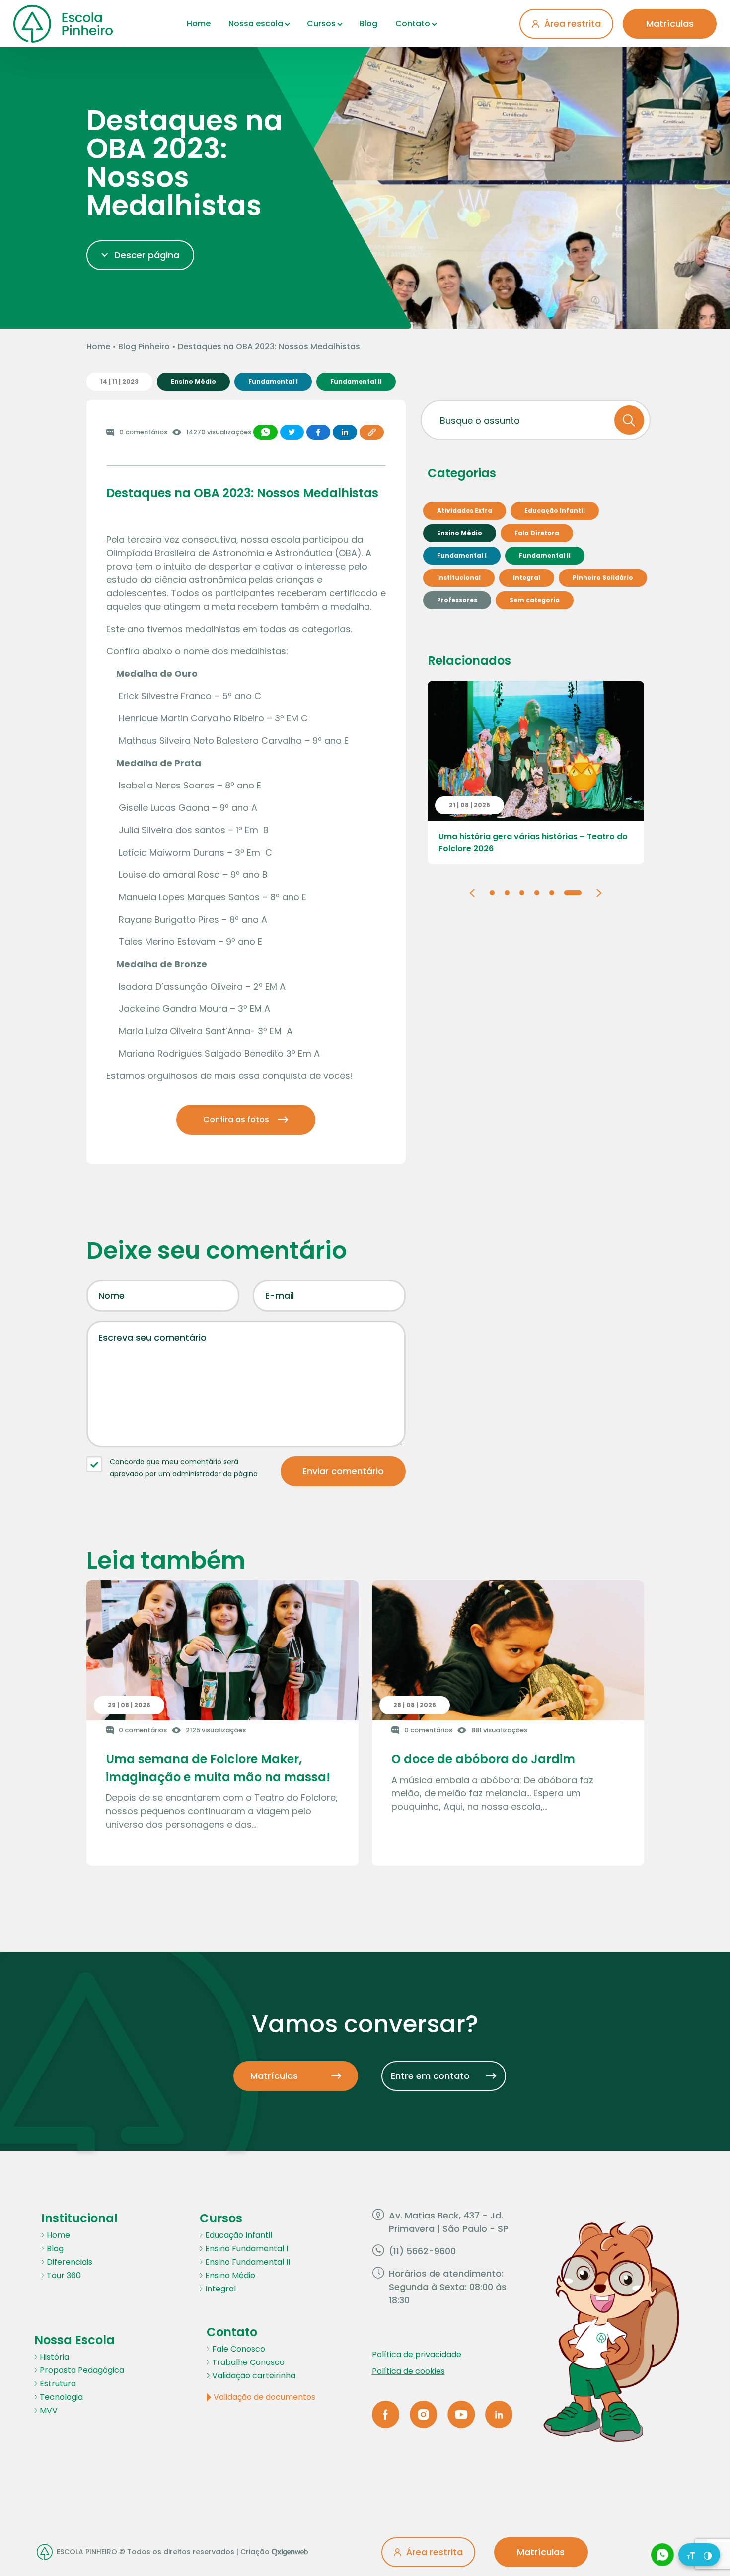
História (54, 2357)
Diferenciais (70, 2262)
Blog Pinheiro (144, 346)
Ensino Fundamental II (248, 2262)
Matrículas (670, 24)
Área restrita (573, 24)
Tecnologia (61, 2397)
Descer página (147, 255)
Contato (413, 24)
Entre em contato (430, 2076)
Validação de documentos (264, 2397)
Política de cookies (408, 2371)
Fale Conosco (239, 2349)
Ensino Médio (230, 2275)
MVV (49, 2410)
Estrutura (58, 2384)
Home (199, 24)
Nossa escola (256, 24)
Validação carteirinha (254, 2376)
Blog (368, 24)
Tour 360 (64, 2275)
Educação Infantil (239, 2235)
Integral (220, 2289)
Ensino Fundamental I (247, 2249)
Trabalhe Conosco (248, 2362)
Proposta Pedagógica (82, 2370)
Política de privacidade (417, 2354)
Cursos (321, 24)
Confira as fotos (236, 1119)
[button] (472, 892)
